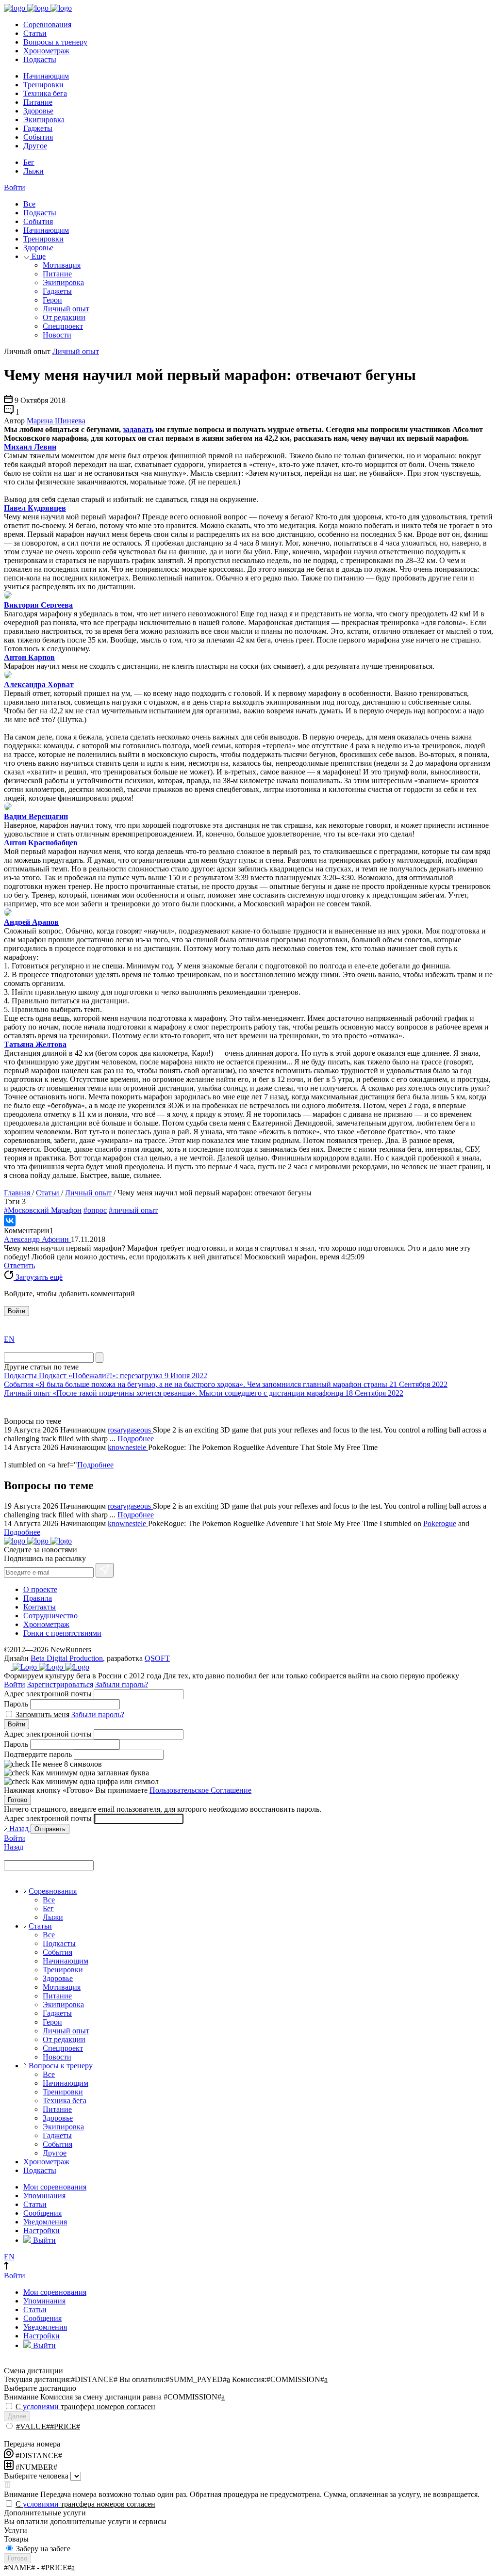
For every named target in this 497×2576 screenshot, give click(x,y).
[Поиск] (99, 1358)
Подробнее (136, 1439)
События (38, 137)
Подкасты (40, 59)
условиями (41, 2407)
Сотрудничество (50, 1616)
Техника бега (45, 93)
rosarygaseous (130, 1430)
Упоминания (44, 2196)
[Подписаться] (105, 1570)
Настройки (41, 2230)
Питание (38, 102)
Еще (38, 256)
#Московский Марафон (43, 1210)
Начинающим (46, 76)
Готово (17, 1800)
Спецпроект (63, 326)
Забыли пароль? (122, 1684)
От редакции (64, 317)
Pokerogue (440, 1523)
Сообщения (42, 2213)
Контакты (40, 1607)
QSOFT (157, 1658)
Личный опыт (66, 309)
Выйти (43, 2240)
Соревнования (47, 24)
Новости (57, 335)
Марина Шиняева (56, 421)
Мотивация (62, 265)
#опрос (95, 1210)
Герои (52, 300)
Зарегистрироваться (60, 1684)
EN (9, 1339)
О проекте (40, 1589)
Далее (17, 2416)
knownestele (128, 1447)
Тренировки (43, 85)
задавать (138, 429)
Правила (38, 1598)
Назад (19, 1828)
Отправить (50, 1829)
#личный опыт (133, 1210)
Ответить (19, 1265)
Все (29, 204)
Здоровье (38, 111)
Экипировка (44, 120)
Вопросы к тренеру (55, 42)
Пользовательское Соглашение (200, 1790)
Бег (29, 162)
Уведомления (45, 2222)
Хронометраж (46, 51)
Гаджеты (38, 128)
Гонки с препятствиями (62, 1633)
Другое (35, 146)
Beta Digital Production (67, 1658)
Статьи (35, 33)
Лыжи (33, 171)
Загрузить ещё (38, 1277)
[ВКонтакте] (10, 1221)
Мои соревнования (55, 2187)
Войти (15, 187)
